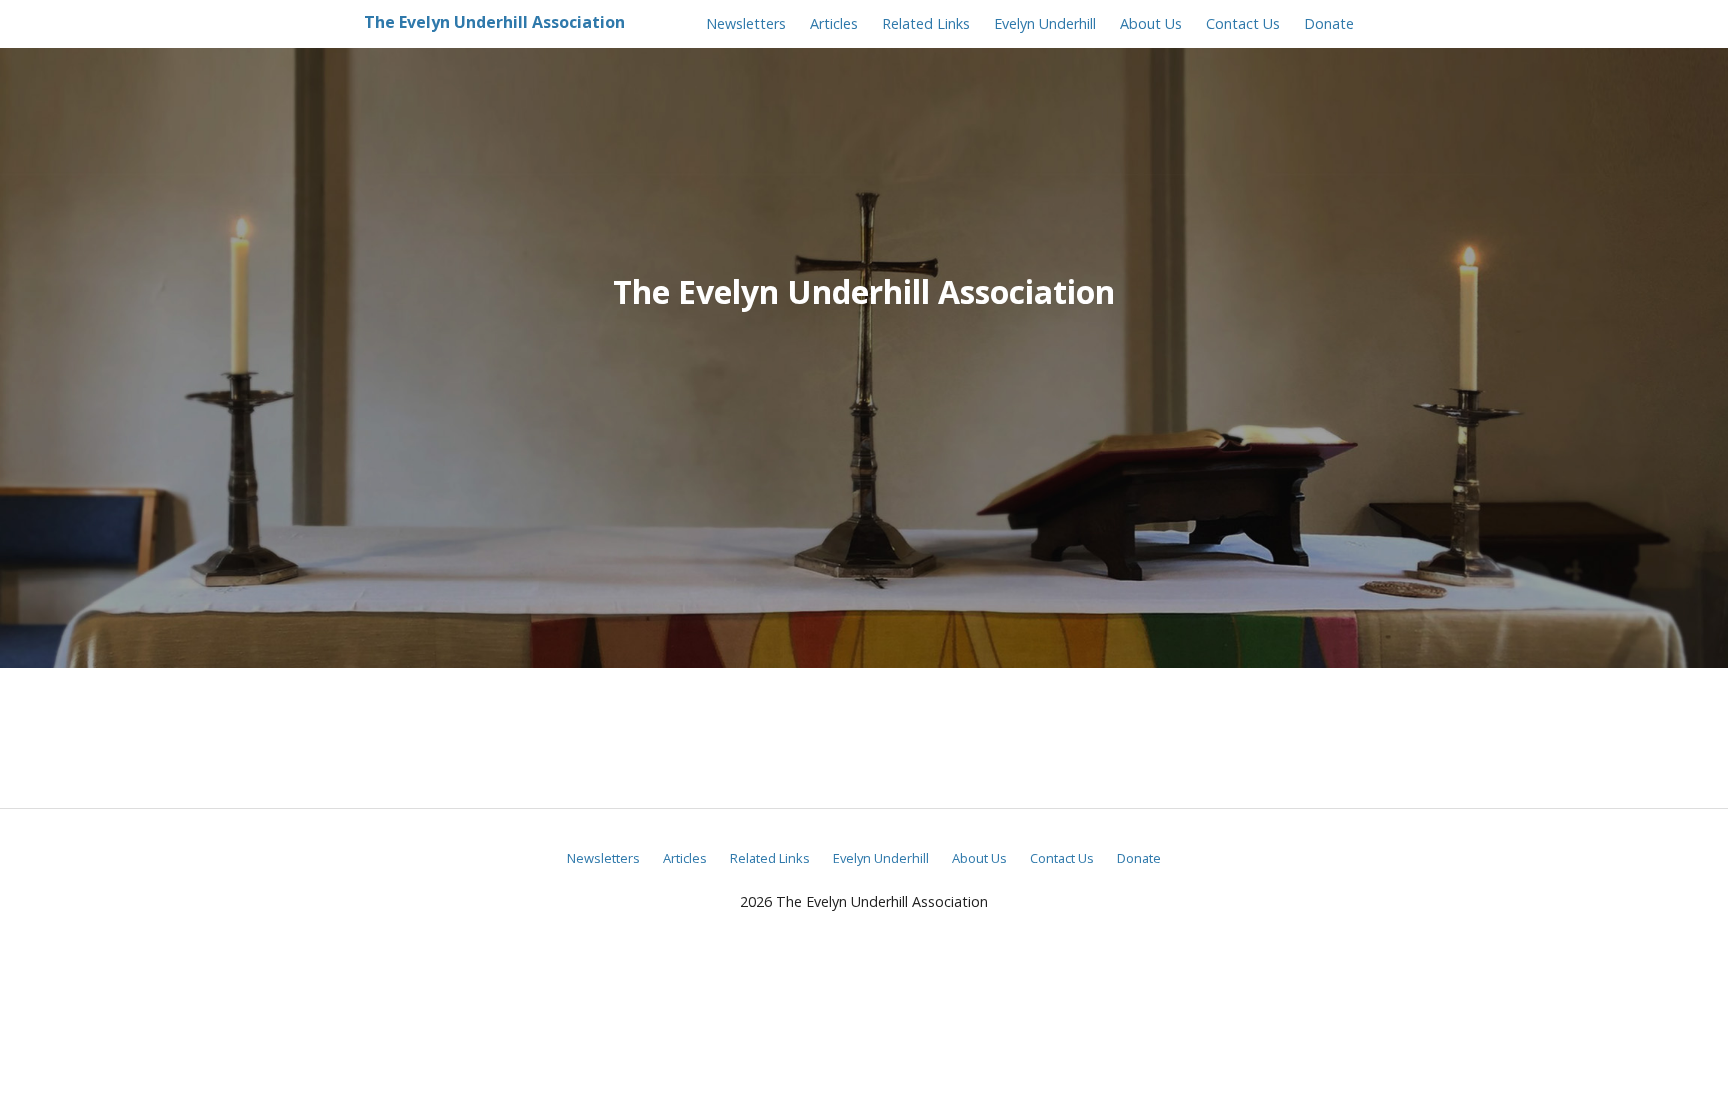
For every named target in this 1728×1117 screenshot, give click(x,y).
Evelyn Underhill (1045, 23)
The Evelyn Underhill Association (494, 22)
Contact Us (1243, 23)
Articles (834, 23)
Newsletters (746, 23)
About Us (1151, 23)
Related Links (926, 23)
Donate (1329, 23)
